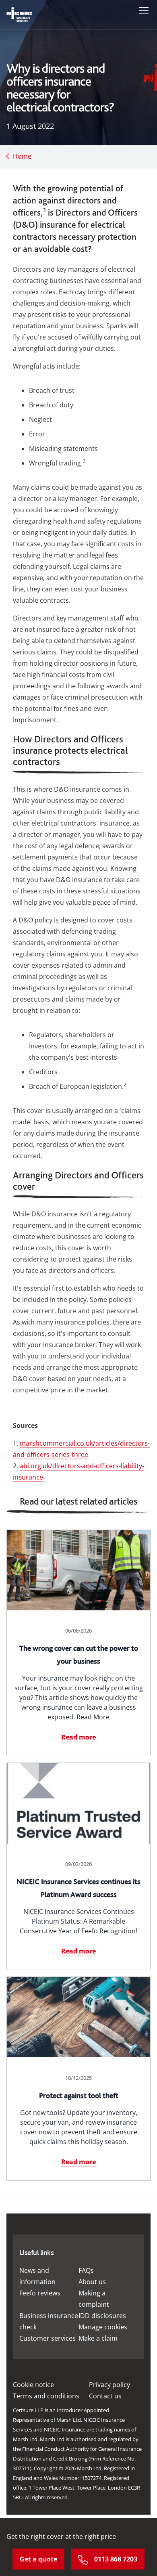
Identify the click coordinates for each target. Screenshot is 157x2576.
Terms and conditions (46, 2396)
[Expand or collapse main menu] (142, 10)
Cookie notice (33, 2385)
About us (92, 2282)
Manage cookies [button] (103, 2327)
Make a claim (98, 2338)
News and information (37, 2276)
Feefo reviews (40, 2293)
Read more (78, 1737)
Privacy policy (109, 2385)
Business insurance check (49, 2321)
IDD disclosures (102, 2316)
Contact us (105, 2396)
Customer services (48, 2338)
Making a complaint (94, 2299)
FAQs (86, 2270)
